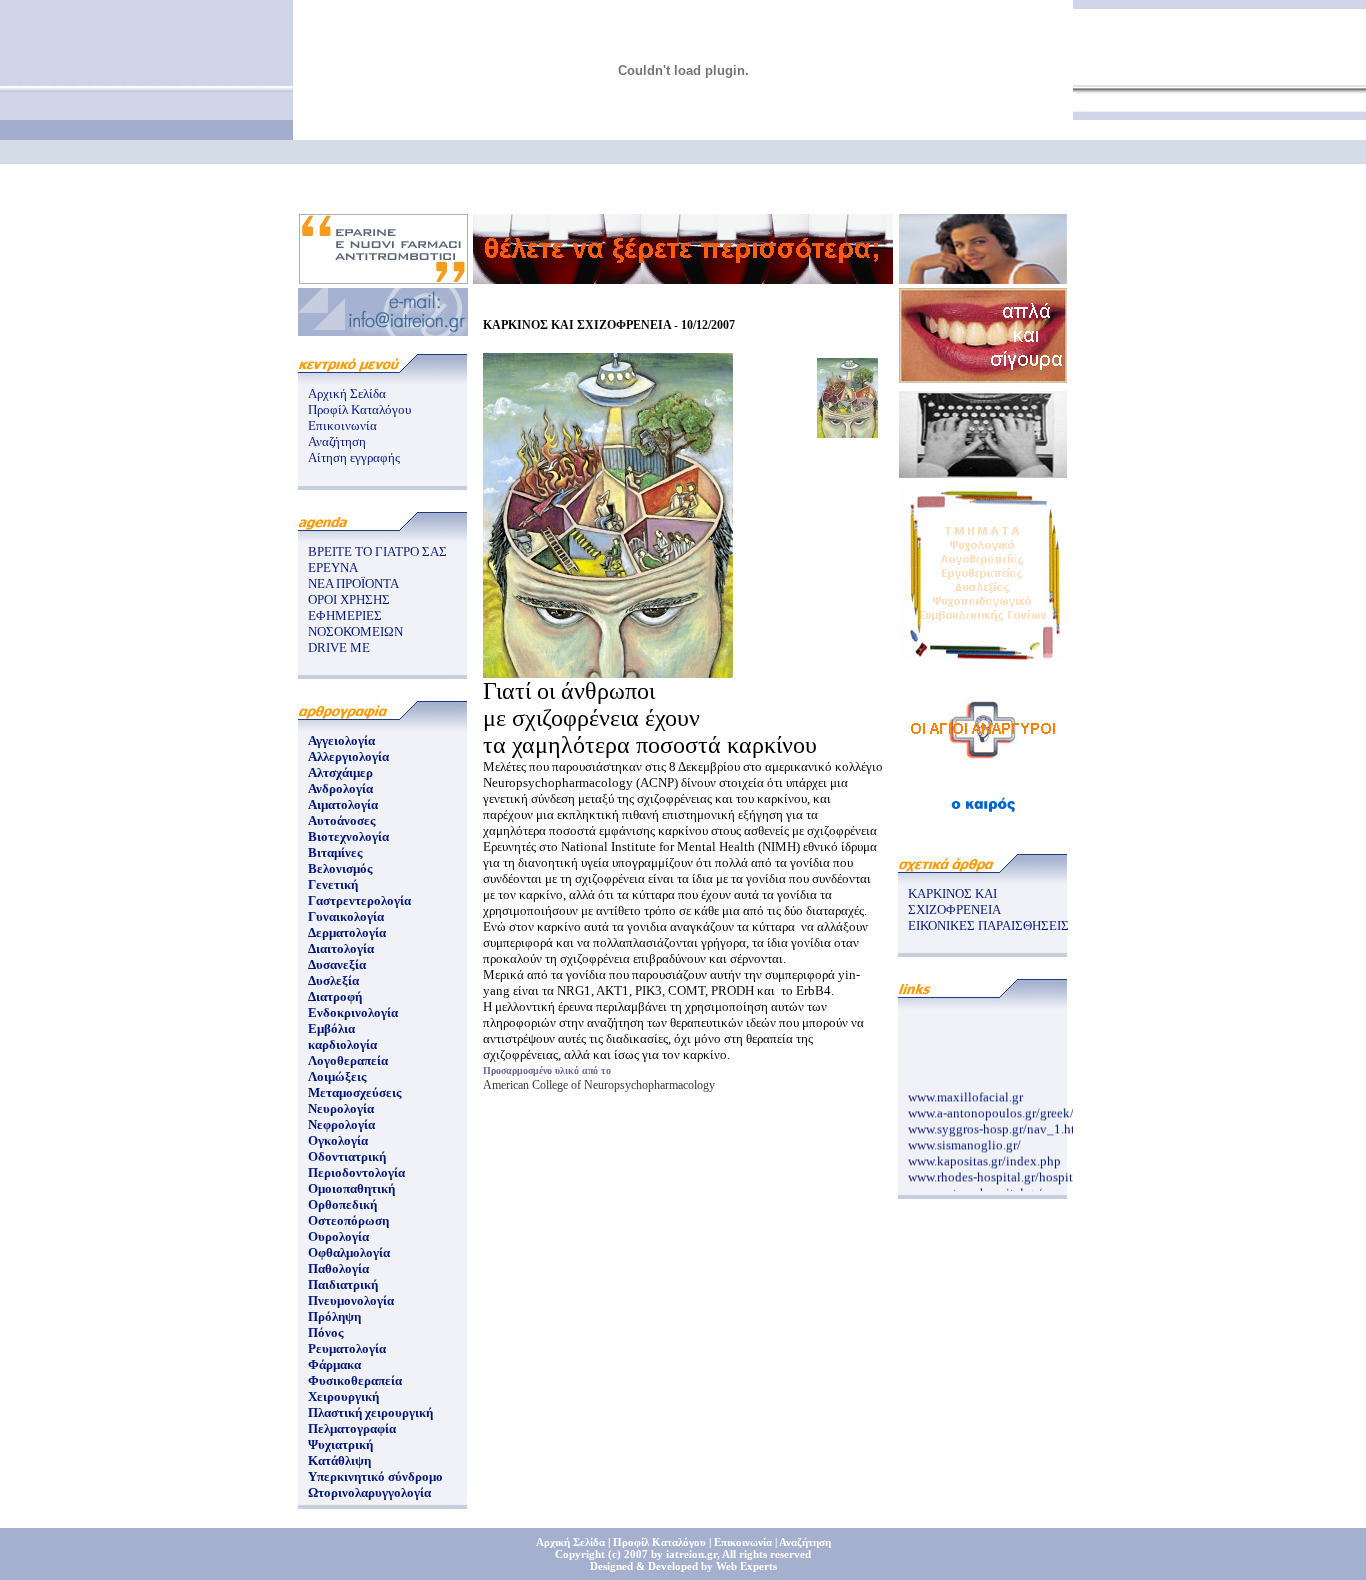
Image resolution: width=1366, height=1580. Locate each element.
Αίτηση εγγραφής (354, 457)
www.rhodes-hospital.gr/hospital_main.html (1026, 1171)
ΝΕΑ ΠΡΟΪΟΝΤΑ (353, 583)
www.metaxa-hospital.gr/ (975, 1187)
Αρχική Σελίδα (347, 393)
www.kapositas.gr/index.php (984, 1155)
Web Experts (746, 1566)
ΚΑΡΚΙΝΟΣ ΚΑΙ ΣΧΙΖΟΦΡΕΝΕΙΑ (954, 901)
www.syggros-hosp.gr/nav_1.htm (996, 1123)
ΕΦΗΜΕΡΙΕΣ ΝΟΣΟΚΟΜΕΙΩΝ (355, 623)
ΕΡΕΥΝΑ (333, 567)
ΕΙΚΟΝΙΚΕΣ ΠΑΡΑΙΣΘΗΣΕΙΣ (988, 925)
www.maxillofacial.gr (965, 1091)
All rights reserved (766, 1554)
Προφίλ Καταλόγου (359, 409)
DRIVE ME (339, 647)
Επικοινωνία (342, 425)
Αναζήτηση (337, 441)
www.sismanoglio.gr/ (964, 1139)
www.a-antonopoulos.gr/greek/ (991, 1107)
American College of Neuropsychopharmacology (599, 1085)
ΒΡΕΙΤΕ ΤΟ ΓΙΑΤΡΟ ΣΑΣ (377, 551)
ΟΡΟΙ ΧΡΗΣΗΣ (349, 599)
